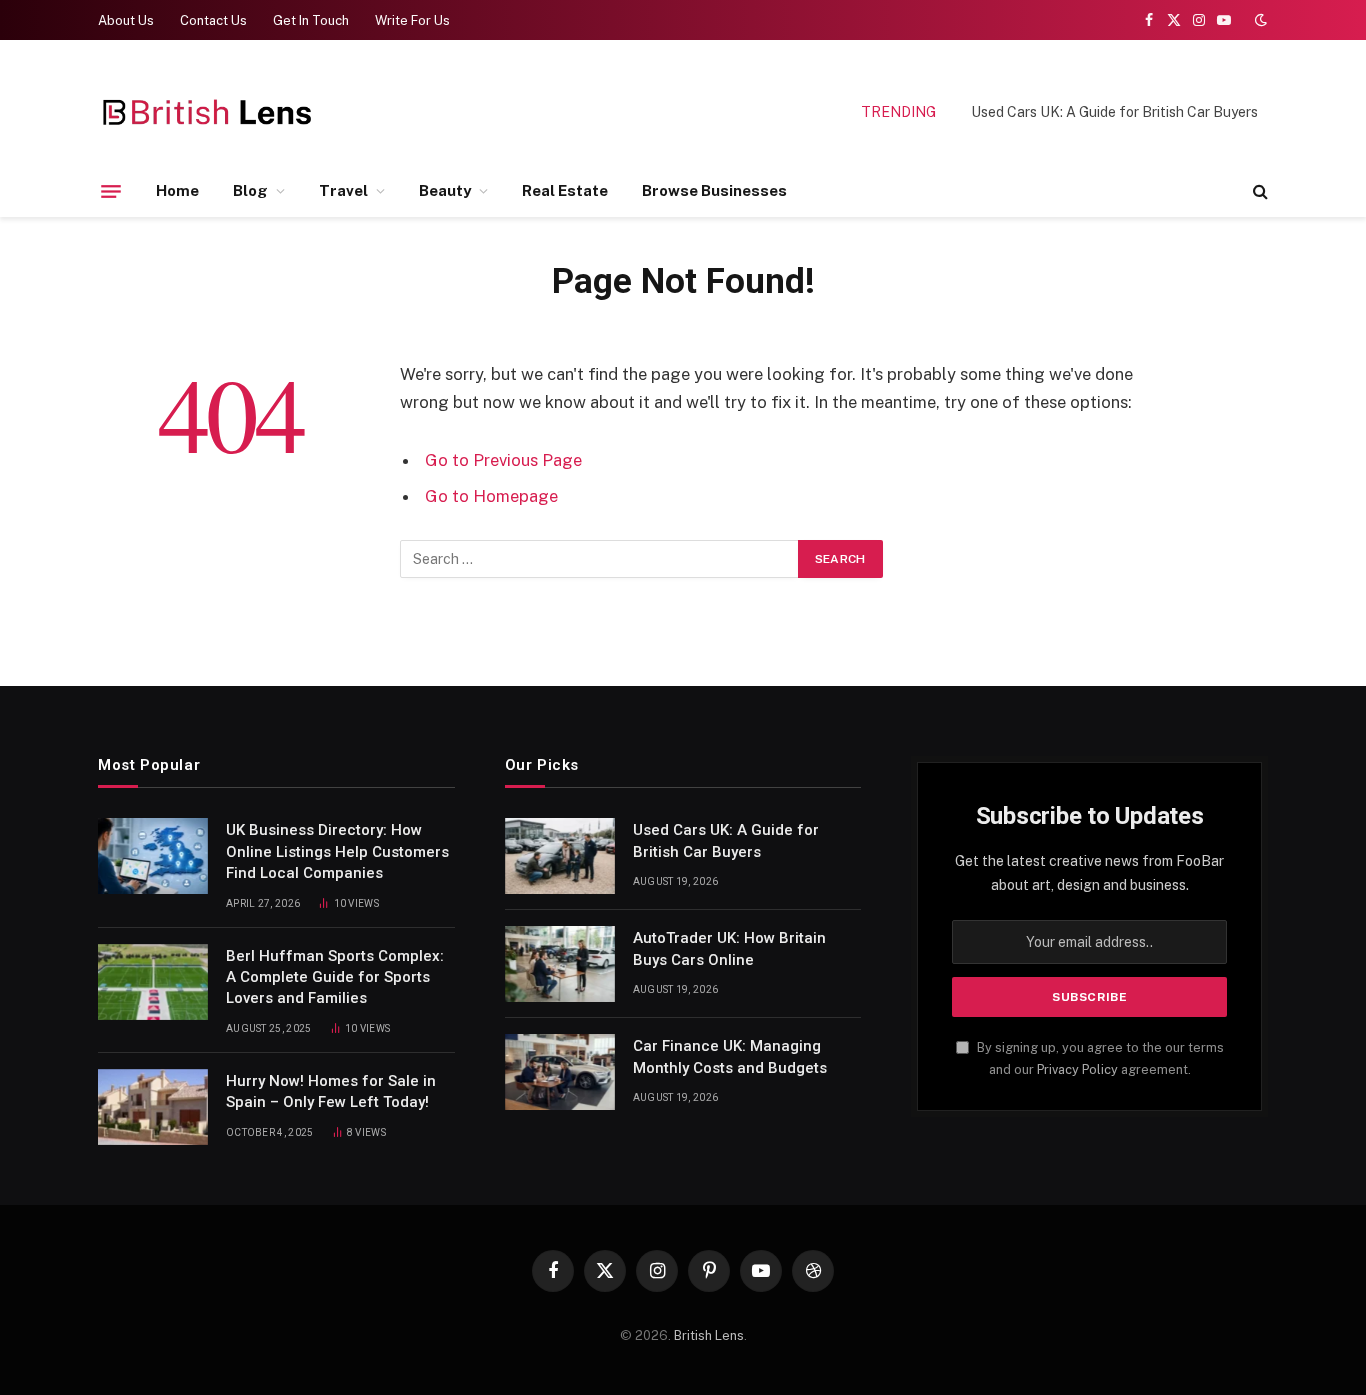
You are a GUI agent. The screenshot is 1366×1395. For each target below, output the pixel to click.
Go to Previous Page (503, 460)
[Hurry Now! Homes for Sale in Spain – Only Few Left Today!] (153, 1107)
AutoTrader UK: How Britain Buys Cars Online (729, 948)
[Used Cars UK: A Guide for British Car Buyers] (560, 856)
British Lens (709, 1335)
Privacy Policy (1077, 1069)
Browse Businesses (714, 190)
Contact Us (213, 20)
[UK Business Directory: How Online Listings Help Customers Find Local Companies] (153, 856)
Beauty (445, 190)
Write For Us (412, 20)
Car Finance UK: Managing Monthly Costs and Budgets (730, 1056)
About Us (126, 20)
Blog (250, 190)
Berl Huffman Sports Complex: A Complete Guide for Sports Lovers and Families (335, 977)
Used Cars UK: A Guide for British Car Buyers (1114, 112)
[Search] (1258, 191)
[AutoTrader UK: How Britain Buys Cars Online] (560, 964)
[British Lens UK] (209, 112)
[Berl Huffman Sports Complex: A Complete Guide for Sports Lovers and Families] (153, 982)
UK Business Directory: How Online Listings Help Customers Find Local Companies (337, 851)
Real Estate (565, 190)
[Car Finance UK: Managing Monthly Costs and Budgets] (560, 1072)
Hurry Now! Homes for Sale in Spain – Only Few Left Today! (331, 1091)
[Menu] (111, 191)
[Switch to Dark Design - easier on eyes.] (1259, 20)
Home (177, 190)
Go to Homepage (491, 496)
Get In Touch (311, 20)
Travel (343, 190)
